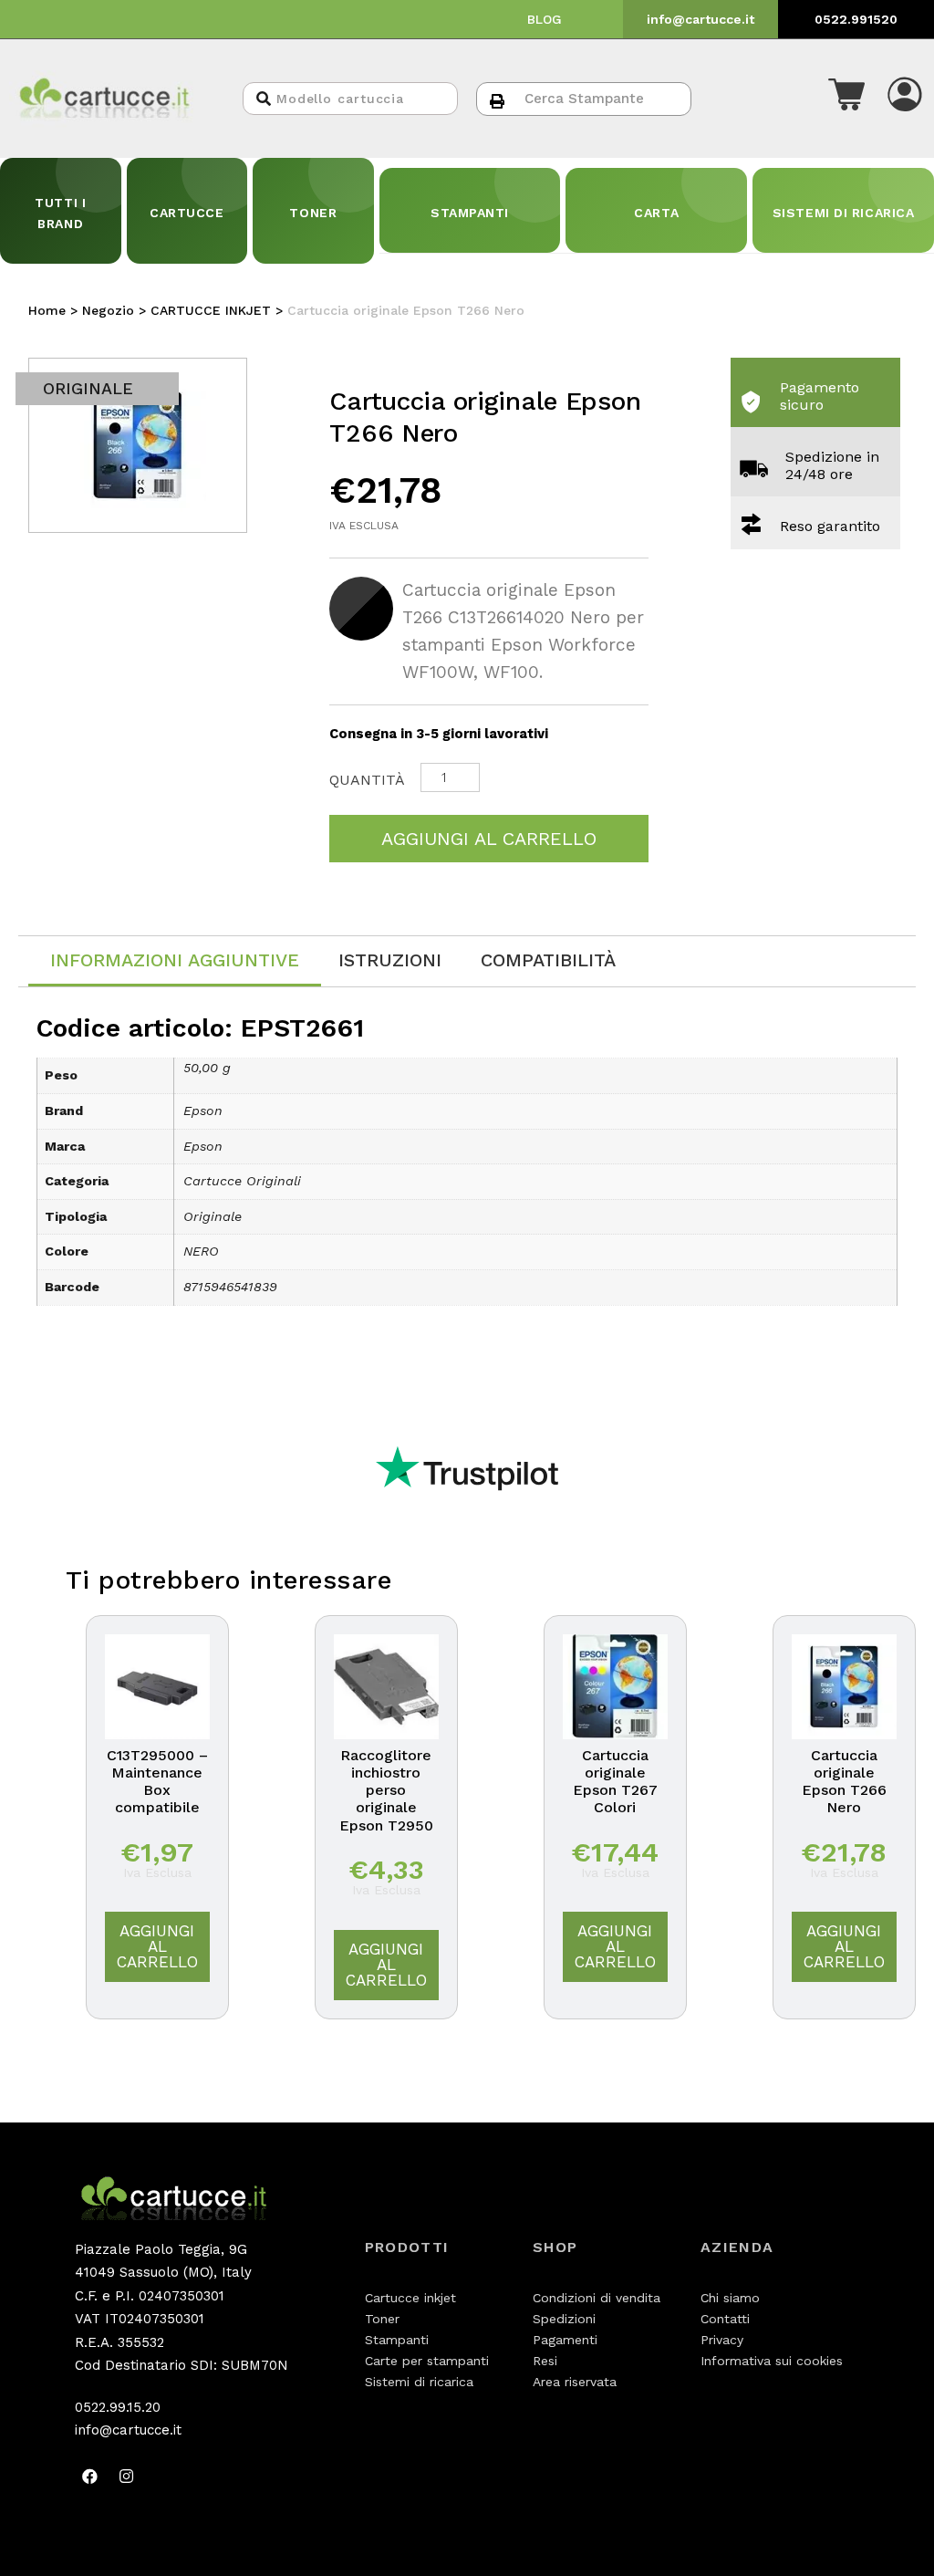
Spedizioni (564, 2319)
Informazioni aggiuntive (175, 960)
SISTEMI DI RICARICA (844, 213)
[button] (846, 99)
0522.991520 (856, 19)
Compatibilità (548, 960)
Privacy (722, 2340)
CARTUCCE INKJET (211, 310)
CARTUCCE (187, 213)
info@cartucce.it (700, 19)
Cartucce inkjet (410, 2298)
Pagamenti (565, 2340)
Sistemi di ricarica (419, 2382)
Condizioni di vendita (597, 2298)
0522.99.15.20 (118, 2407)
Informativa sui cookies (772, 2361)
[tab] (175, 961)
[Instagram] (127, 2477)
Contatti (725, 2319)
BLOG (545, 19)
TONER (313, 213)
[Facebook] (90, 2477)
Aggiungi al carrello (489, 839)
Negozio (108, 310)
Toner (382, 2319)
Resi (545, 2361)
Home (47, 310)
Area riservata (575, 2382)
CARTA (656, 213)
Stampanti (397, 2340)
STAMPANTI (470, 213)
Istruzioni (390, 960)
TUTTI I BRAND (60, 213)
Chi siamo (730, 2298)
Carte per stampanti (427, 2361)
